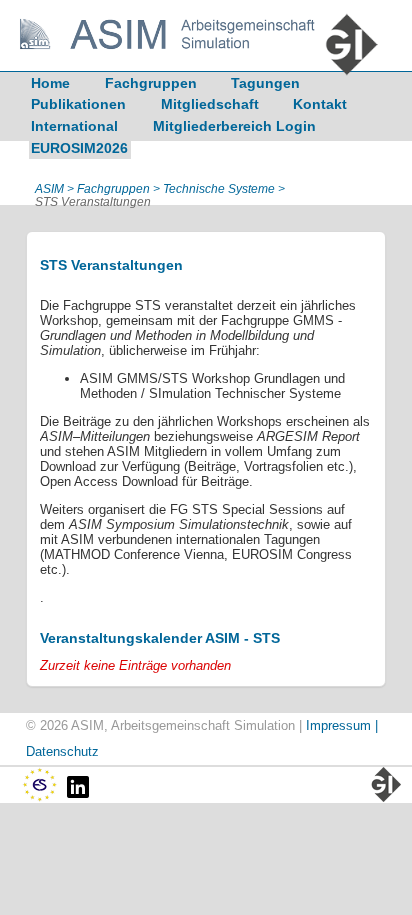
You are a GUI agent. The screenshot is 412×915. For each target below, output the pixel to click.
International (74, 126)
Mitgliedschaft (210, 104)
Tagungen (265, 83)
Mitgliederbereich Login (234, 126)
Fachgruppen (151, 83)
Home (50, 83)
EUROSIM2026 (79, 148)
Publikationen (78, 104)
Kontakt (320, 104)
